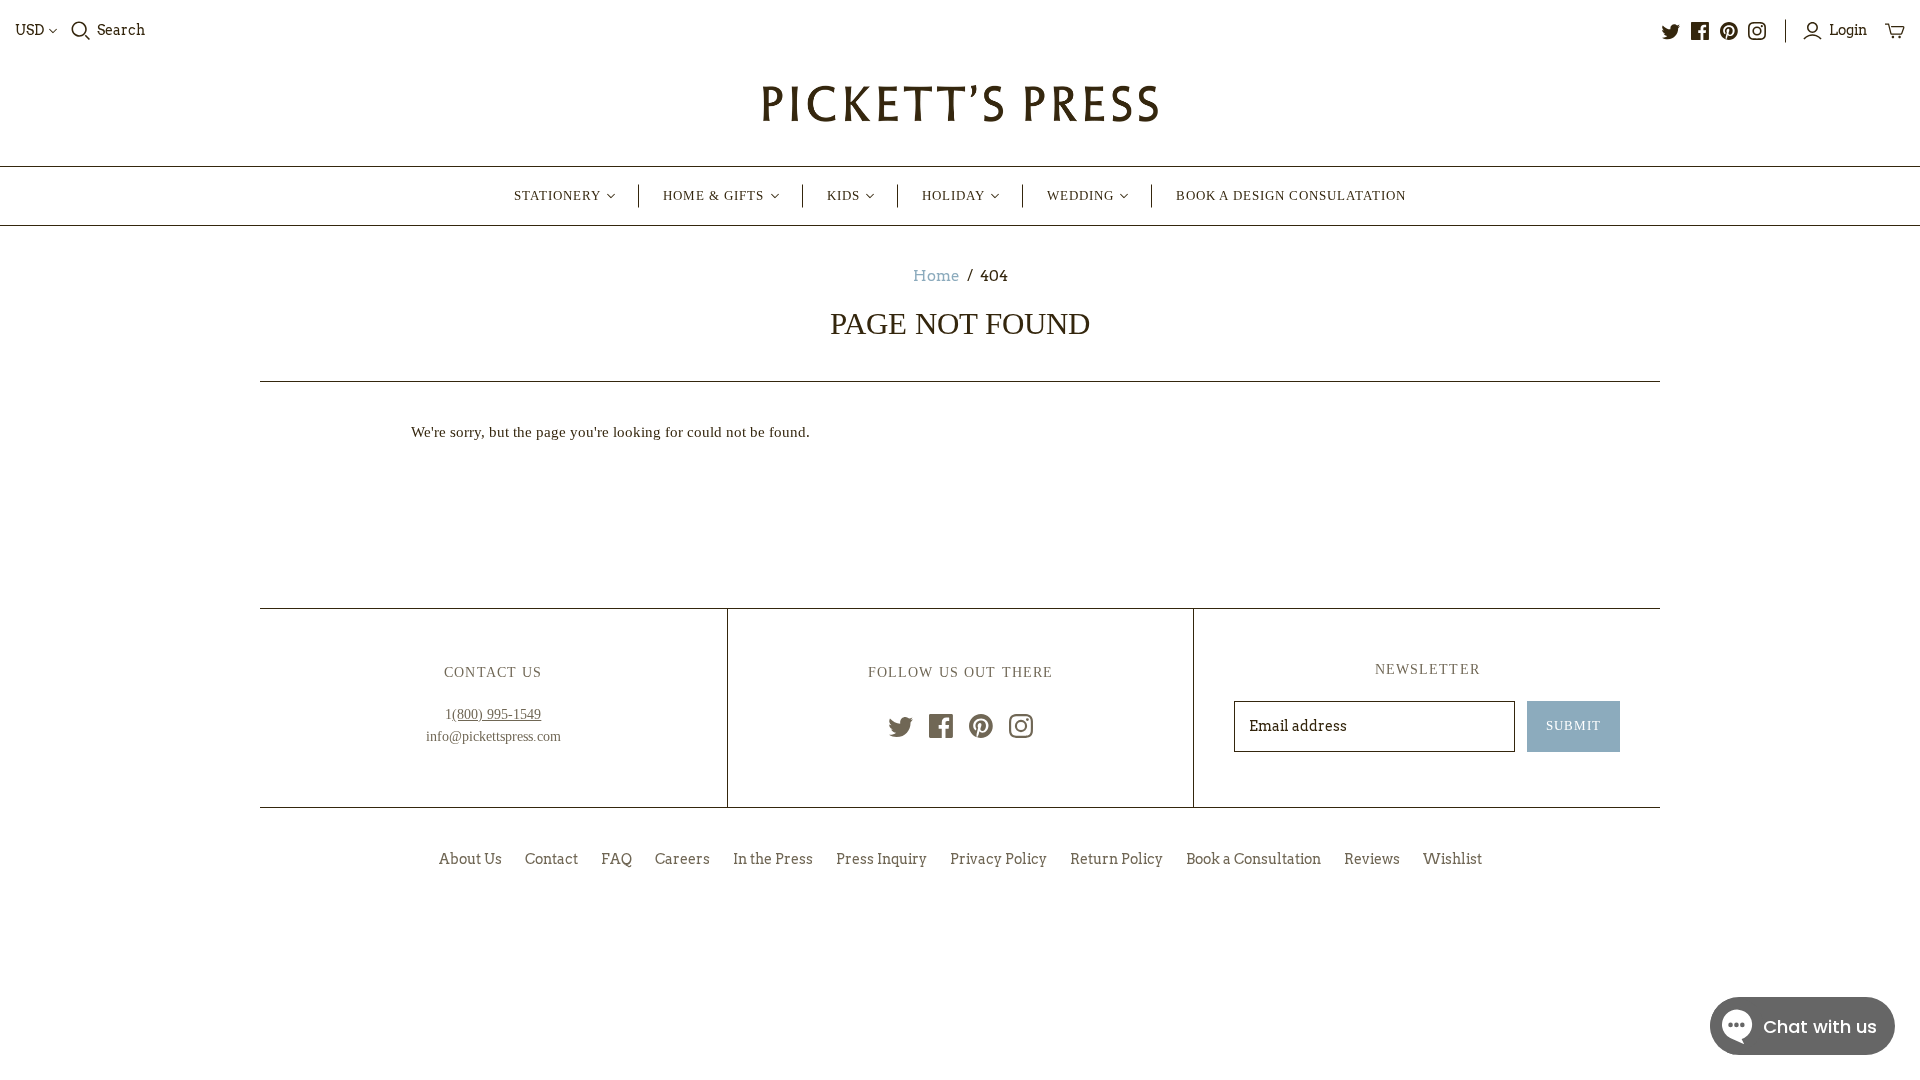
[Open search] (81, 31)
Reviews (1372, 859)
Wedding (1080, 195)
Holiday (953, 195)
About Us (470, 859)
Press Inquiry (881, 859)
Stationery (557, 195)
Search (121, 30)
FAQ (616, 859)
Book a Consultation (1253, 859)
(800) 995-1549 (496, 714)
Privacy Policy (998, 859)
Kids (843, 195)
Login (1848, 30)
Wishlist (1452, 859)
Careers (682, 859)
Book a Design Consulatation (1291, 195)
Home (936, 276)
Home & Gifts (713, 195)
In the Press (773, 859)
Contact (551, 859)
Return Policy (1116, 859)
